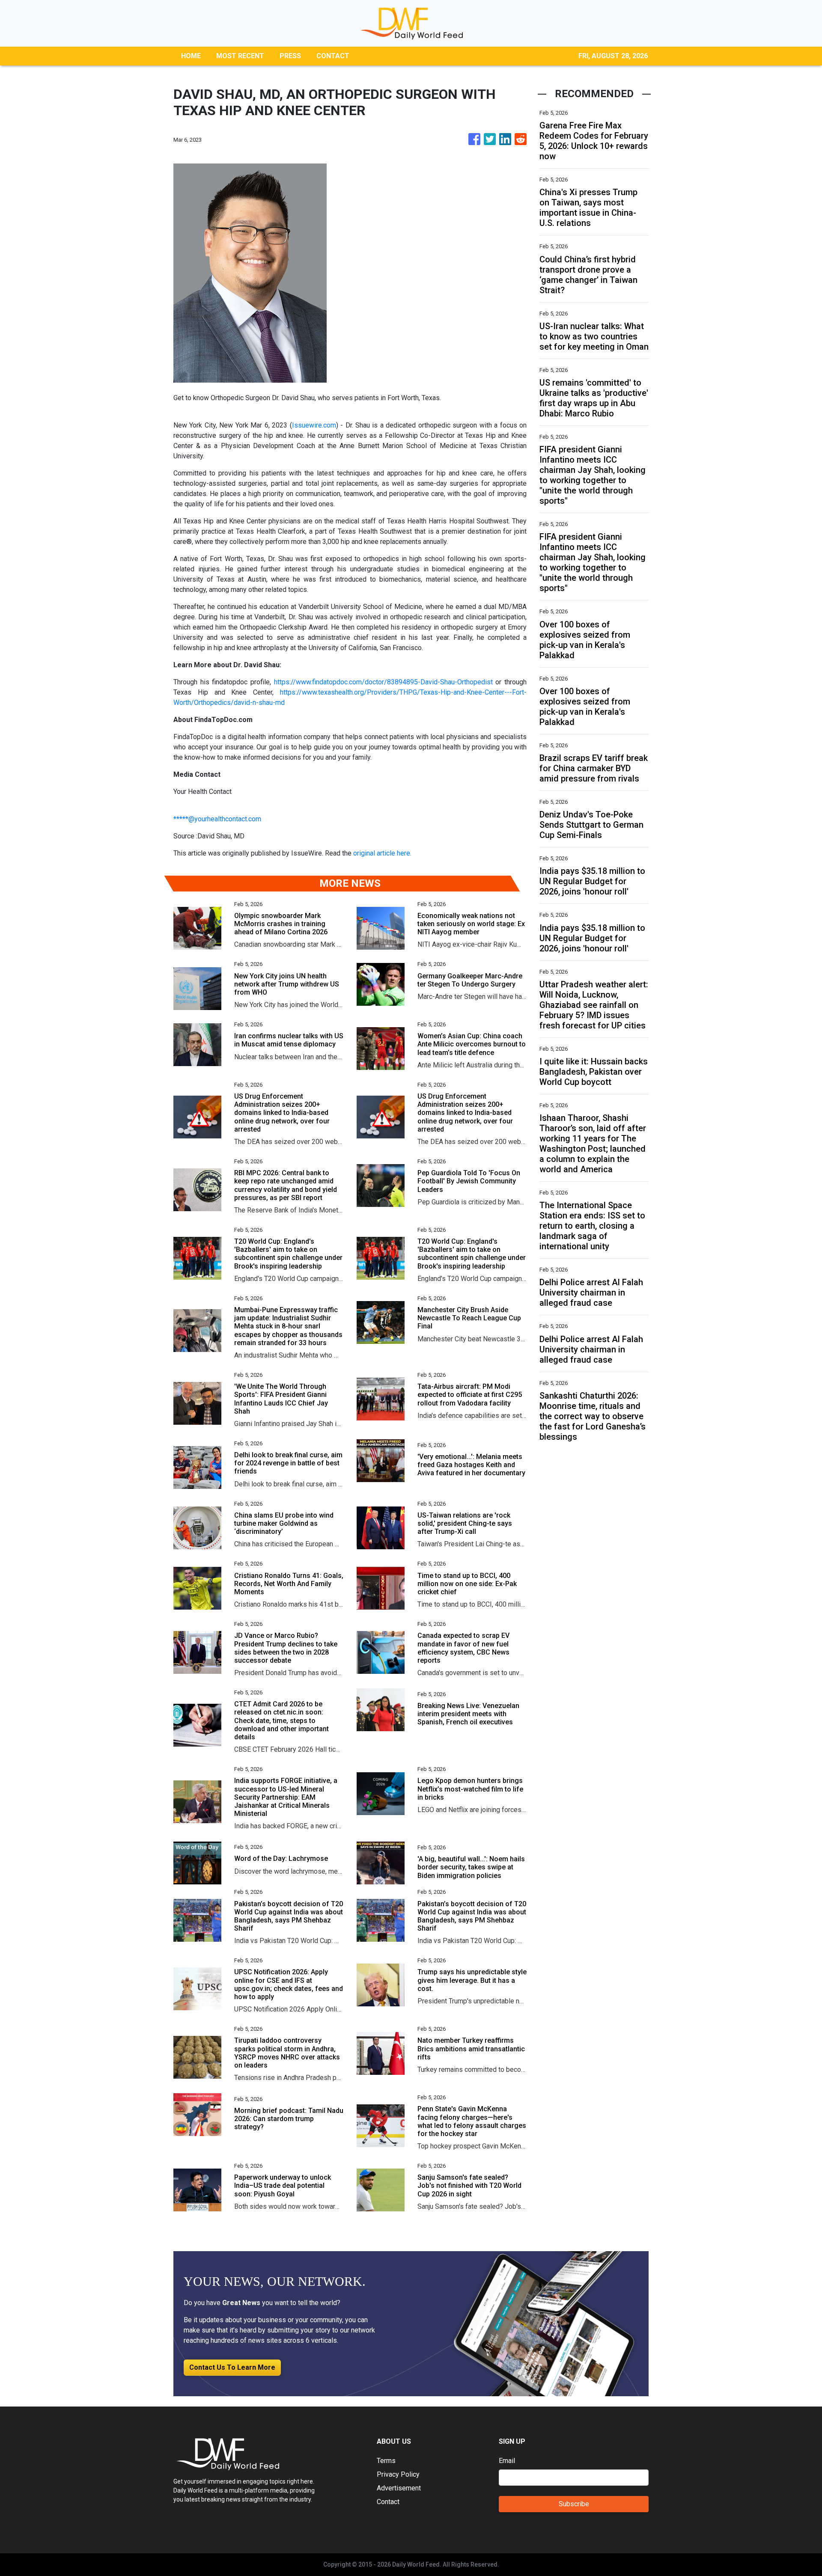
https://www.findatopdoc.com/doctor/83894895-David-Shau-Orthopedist (383, 682)
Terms (386, 2461)
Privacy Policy (398, 2474)
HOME (191, 56)
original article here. (382, 853)
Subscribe (574, 2504)
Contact (388, 2502)
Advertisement (399, 2488)
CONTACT (333, 56)
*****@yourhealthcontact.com (217, 819)
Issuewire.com (314, 425)
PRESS (290, 56)
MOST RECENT (240, 56)
